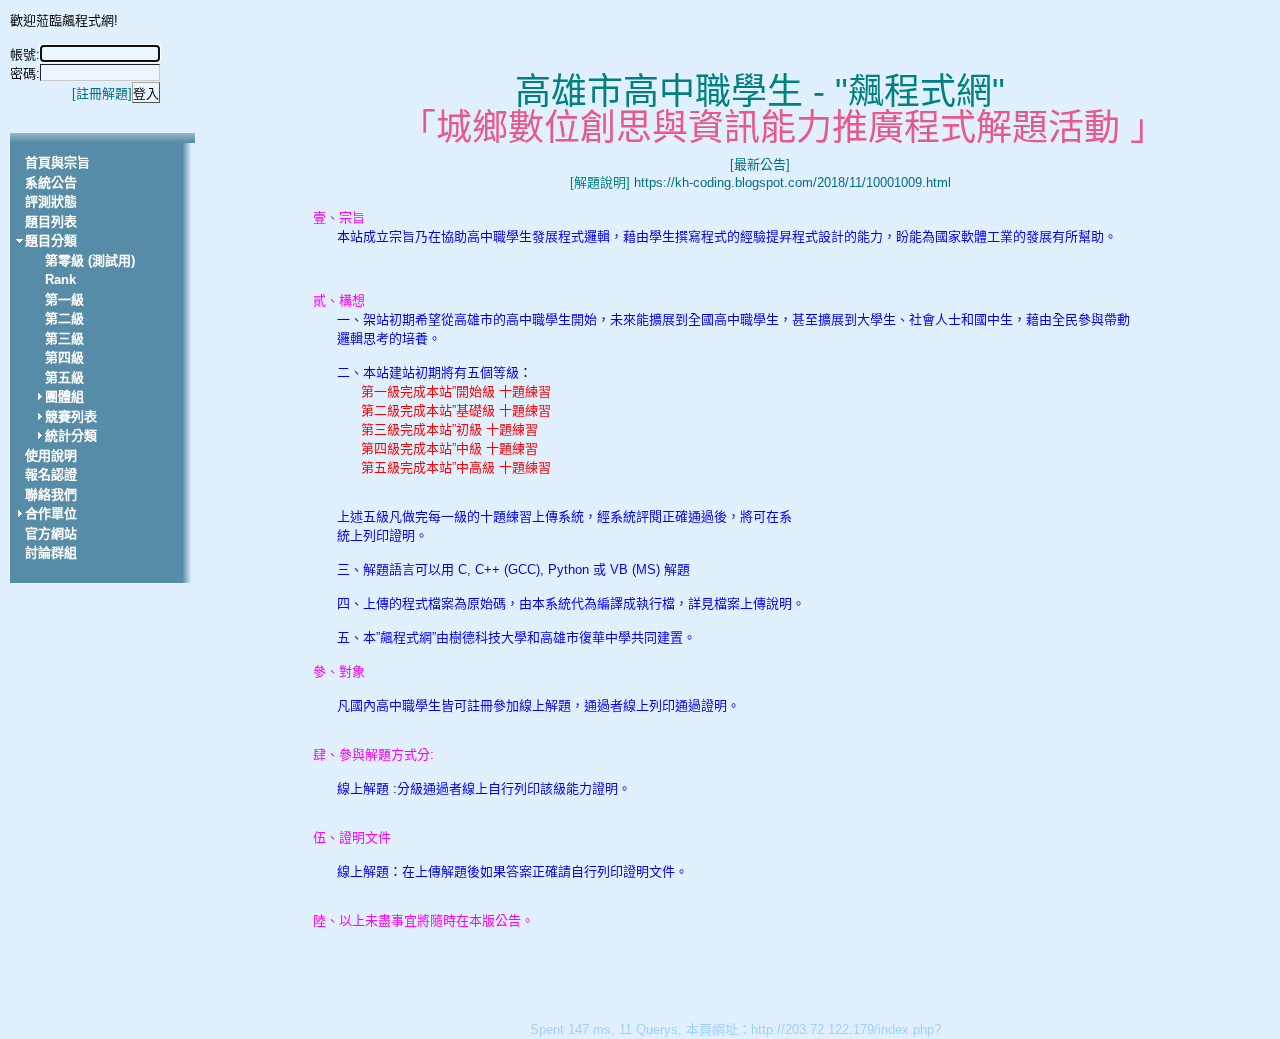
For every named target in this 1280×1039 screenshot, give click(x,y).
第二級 (64, 318)
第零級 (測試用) (90, 260)
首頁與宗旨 (57, 162)
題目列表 (51, 221)
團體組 (64, 396)
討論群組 (51, 552)
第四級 (64, 357)
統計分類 (71, 435)
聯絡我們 (51, 494)
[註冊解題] (102, 93)
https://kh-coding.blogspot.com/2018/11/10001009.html (792, 182)
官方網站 (51, 533)
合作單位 (51, 513)
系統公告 (51, 182)
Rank (60, 279)
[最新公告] (760, 164)
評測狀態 (51, 201)
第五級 (64, 377)
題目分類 (51, 240)
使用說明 (51, 455)
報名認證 (51, 474)
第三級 (64, 338)
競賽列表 (71, 416)
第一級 (64, 299)
